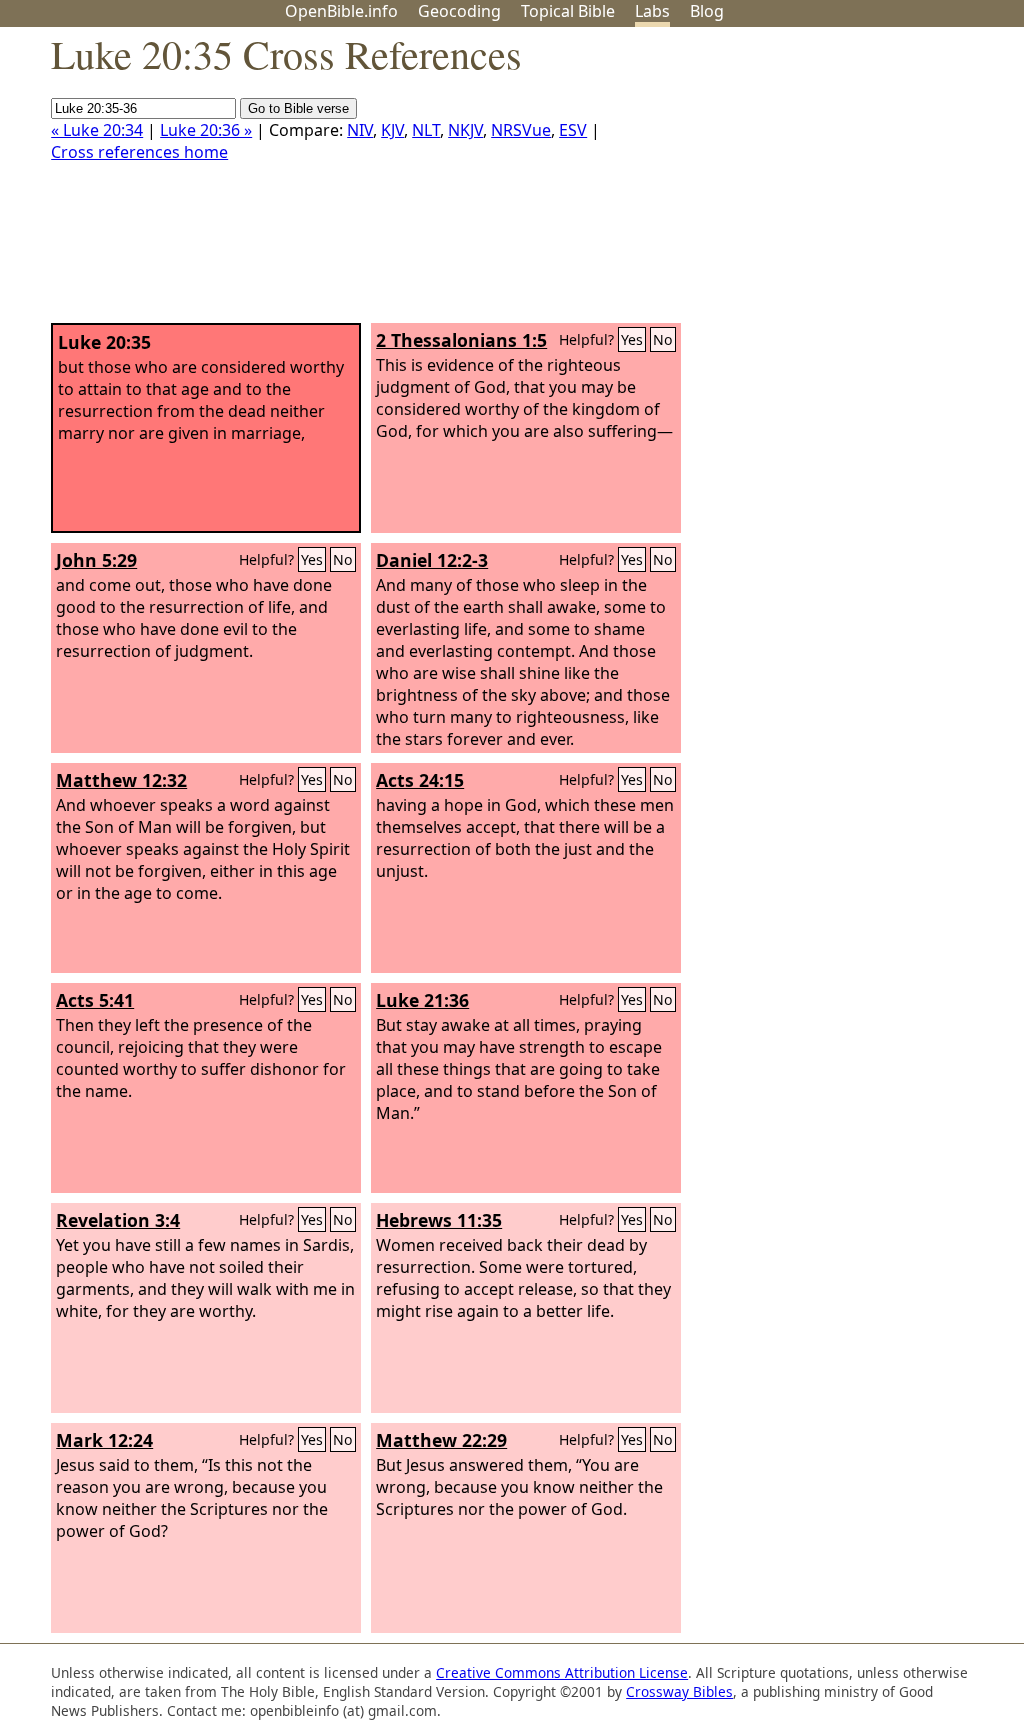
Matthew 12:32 (121, 780)
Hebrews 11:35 (439, 1220)
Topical (568, 11)
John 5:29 (96, 560)
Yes (632, 339)
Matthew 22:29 (441, 1440)
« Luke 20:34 (97, 130)
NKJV (465, 130)
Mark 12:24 (104, 1440)
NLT (426, 130)
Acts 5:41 (95, 1000)
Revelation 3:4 (118, 1220)
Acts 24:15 (420, 780)
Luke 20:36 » (206, 130)
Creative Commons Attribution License (562, 1672)
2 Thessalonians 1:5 (461, 340)
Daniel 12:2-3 (432, 560)
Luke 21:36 (422, 1000)
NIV (360, 130)
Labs (652, 11)
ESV (573, 130)
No (663, 339)
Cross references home (139, 152)
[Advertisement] (822, 183)
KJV (392, 130)
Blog (707, 11)
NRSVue (521, 130)
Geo (459, 11)
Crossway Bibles (679, 1691)
